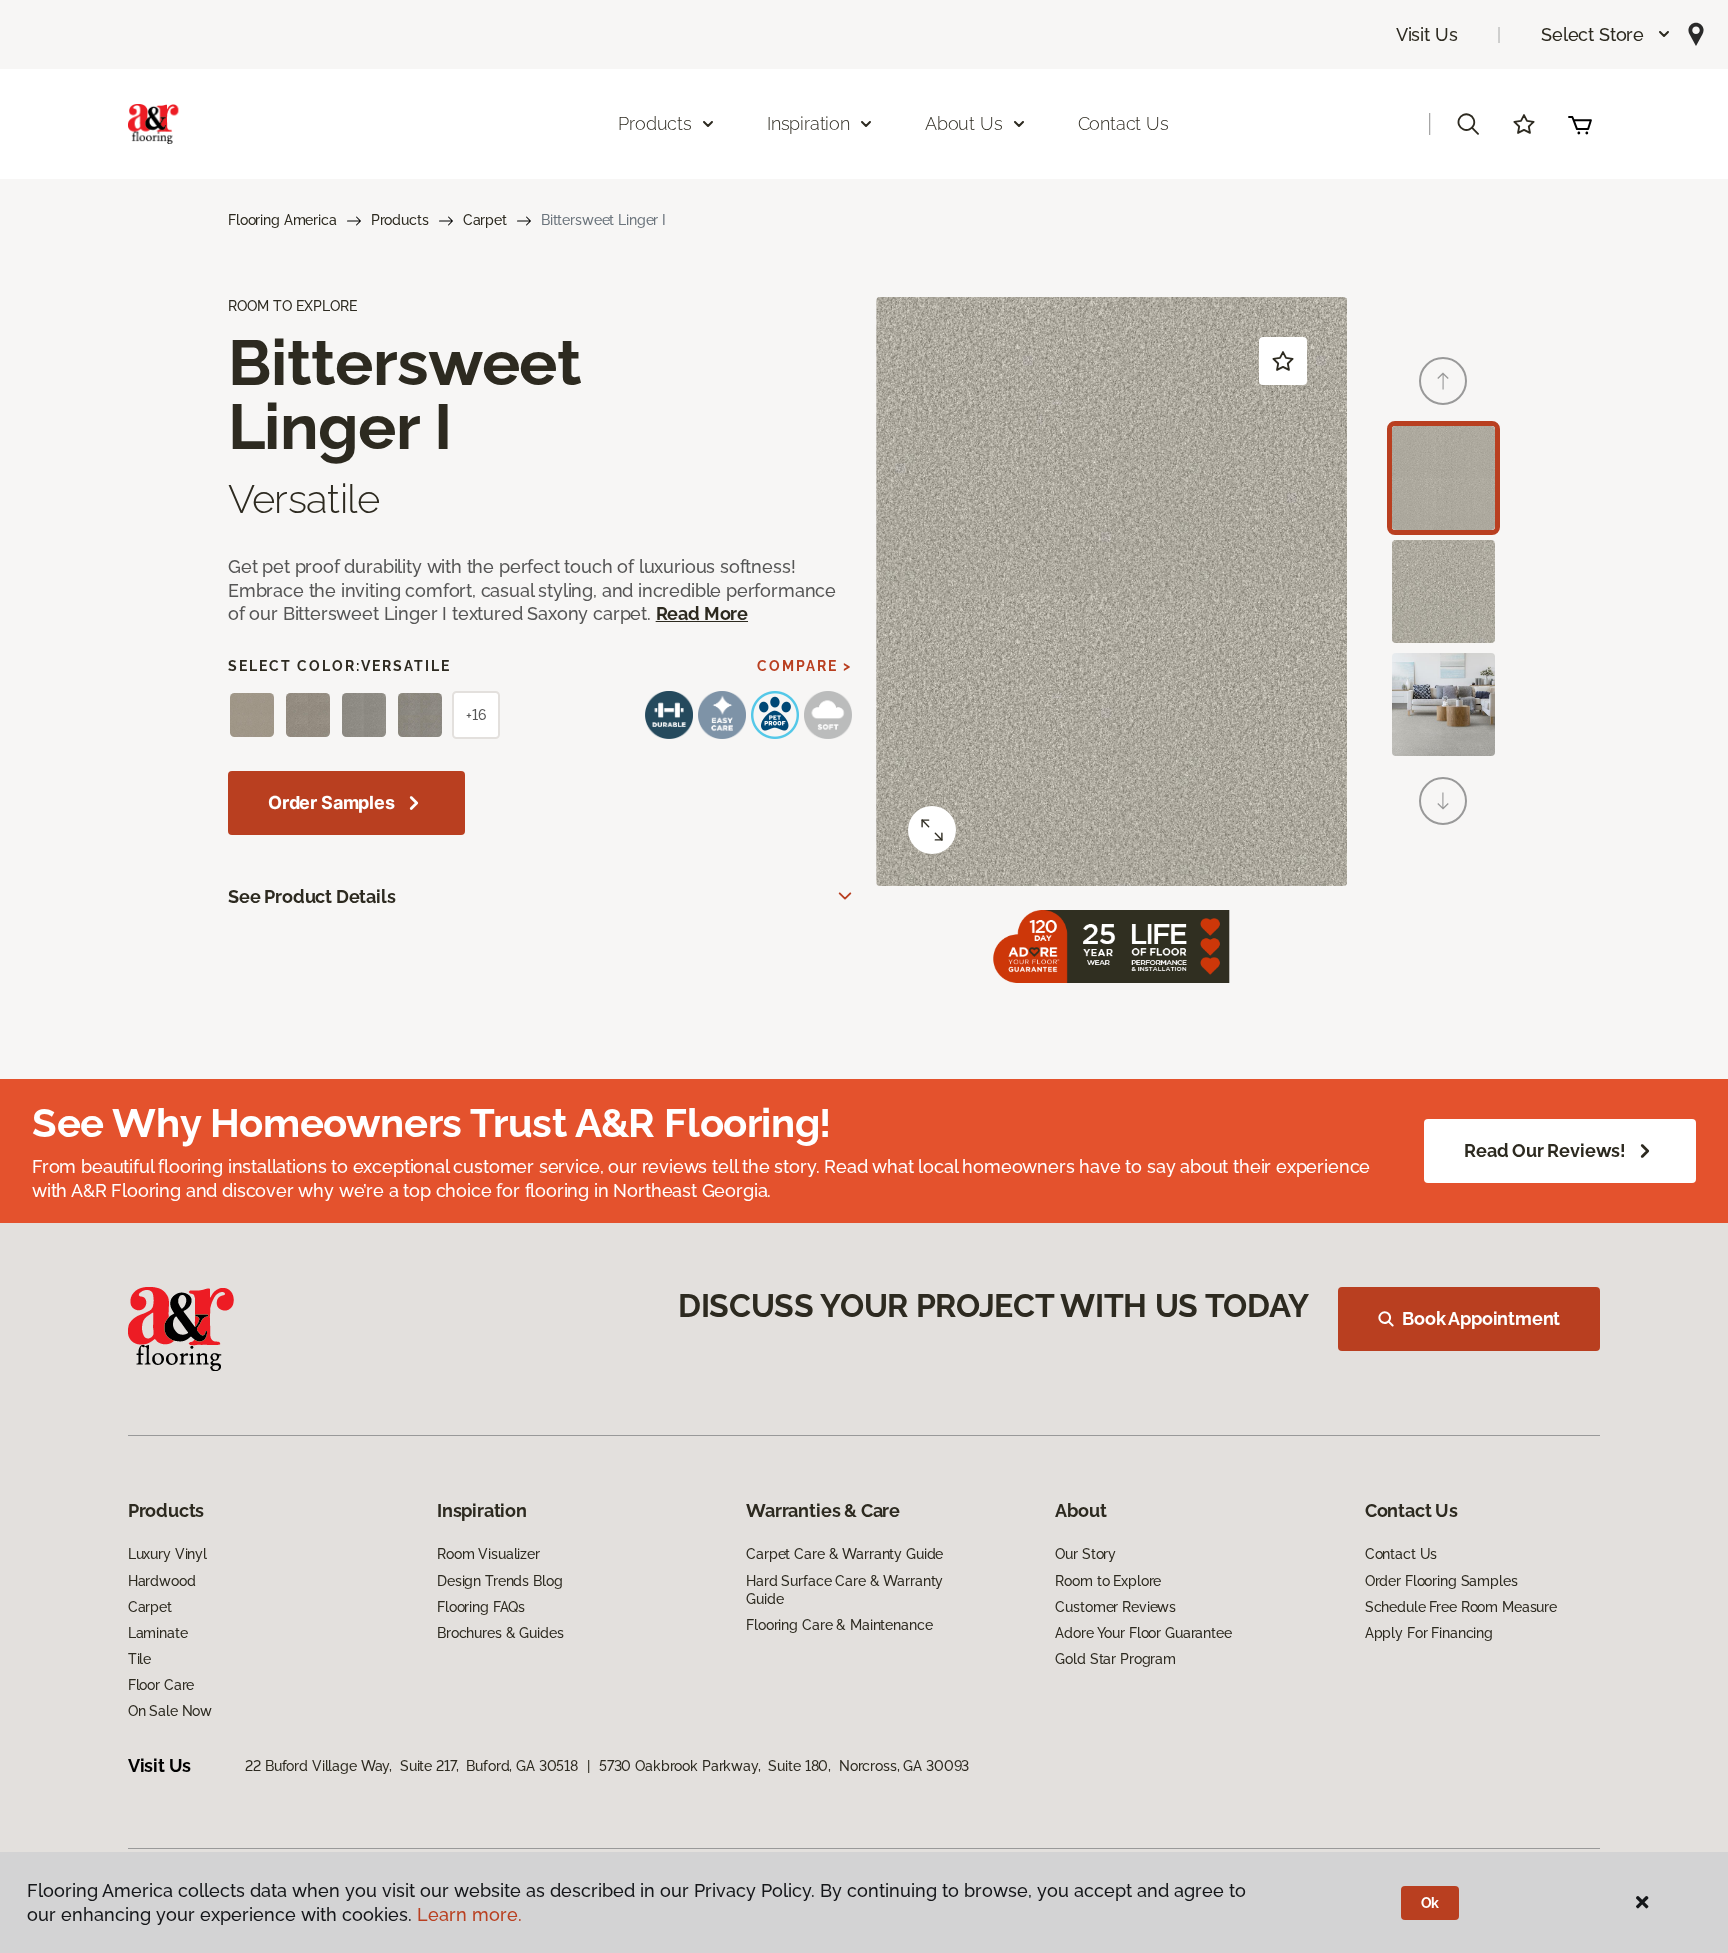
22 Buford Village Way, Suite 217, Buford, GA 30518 (411, 1766)
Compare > (804, 666)
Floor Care (161, 1685)
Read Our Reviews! (1545, 1150)
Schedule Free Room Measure (1461, 1607)
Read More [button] (702, 613)
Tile (139, 1659)
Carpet (485, 220)
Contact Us (1123, 123)
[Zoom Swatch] (932, 830)
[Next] (1443, 801)
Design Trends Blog (499, 1581)
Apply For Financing (1429, 1633)
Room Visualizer (488, 1554)
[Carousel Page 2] (1443, 591)
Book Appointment (1481, 1318)
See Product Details (312, 896)
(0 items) (1580, 124)
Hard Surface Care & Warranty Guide (844, 1590)
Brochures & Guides (500, 1633)
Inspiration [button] (808, 123)
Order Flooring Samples (1441, 1581)
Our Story (1085, 1554)
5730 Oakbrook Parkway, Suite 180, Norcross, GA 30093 (784, 1766)
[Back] (1443, 381)
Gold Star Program (1115, 1659)
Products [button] (655, 123)
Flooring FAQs (481, 1607)
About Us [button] (964, 123)
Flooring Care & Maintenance (839, 1625)
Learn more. (469, 1914)
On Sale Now (170, 1711)
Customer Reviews (1115, 1607)
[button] (1606, 34)
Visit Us (1427, 34)
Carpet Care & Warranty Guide (844, 1554)
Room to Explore (1108, 1581)
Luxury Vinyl (167, 1554)
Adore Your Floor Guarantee (1143, 1633)
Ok (1430, 1903)
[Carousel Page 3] (1443, 704)
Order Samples (331, 802)
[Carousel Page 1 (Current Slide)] (1443, 477)
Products (400, 220)
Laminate (158, 1633)
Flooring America (282, 220)
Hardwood (162, 1581)
